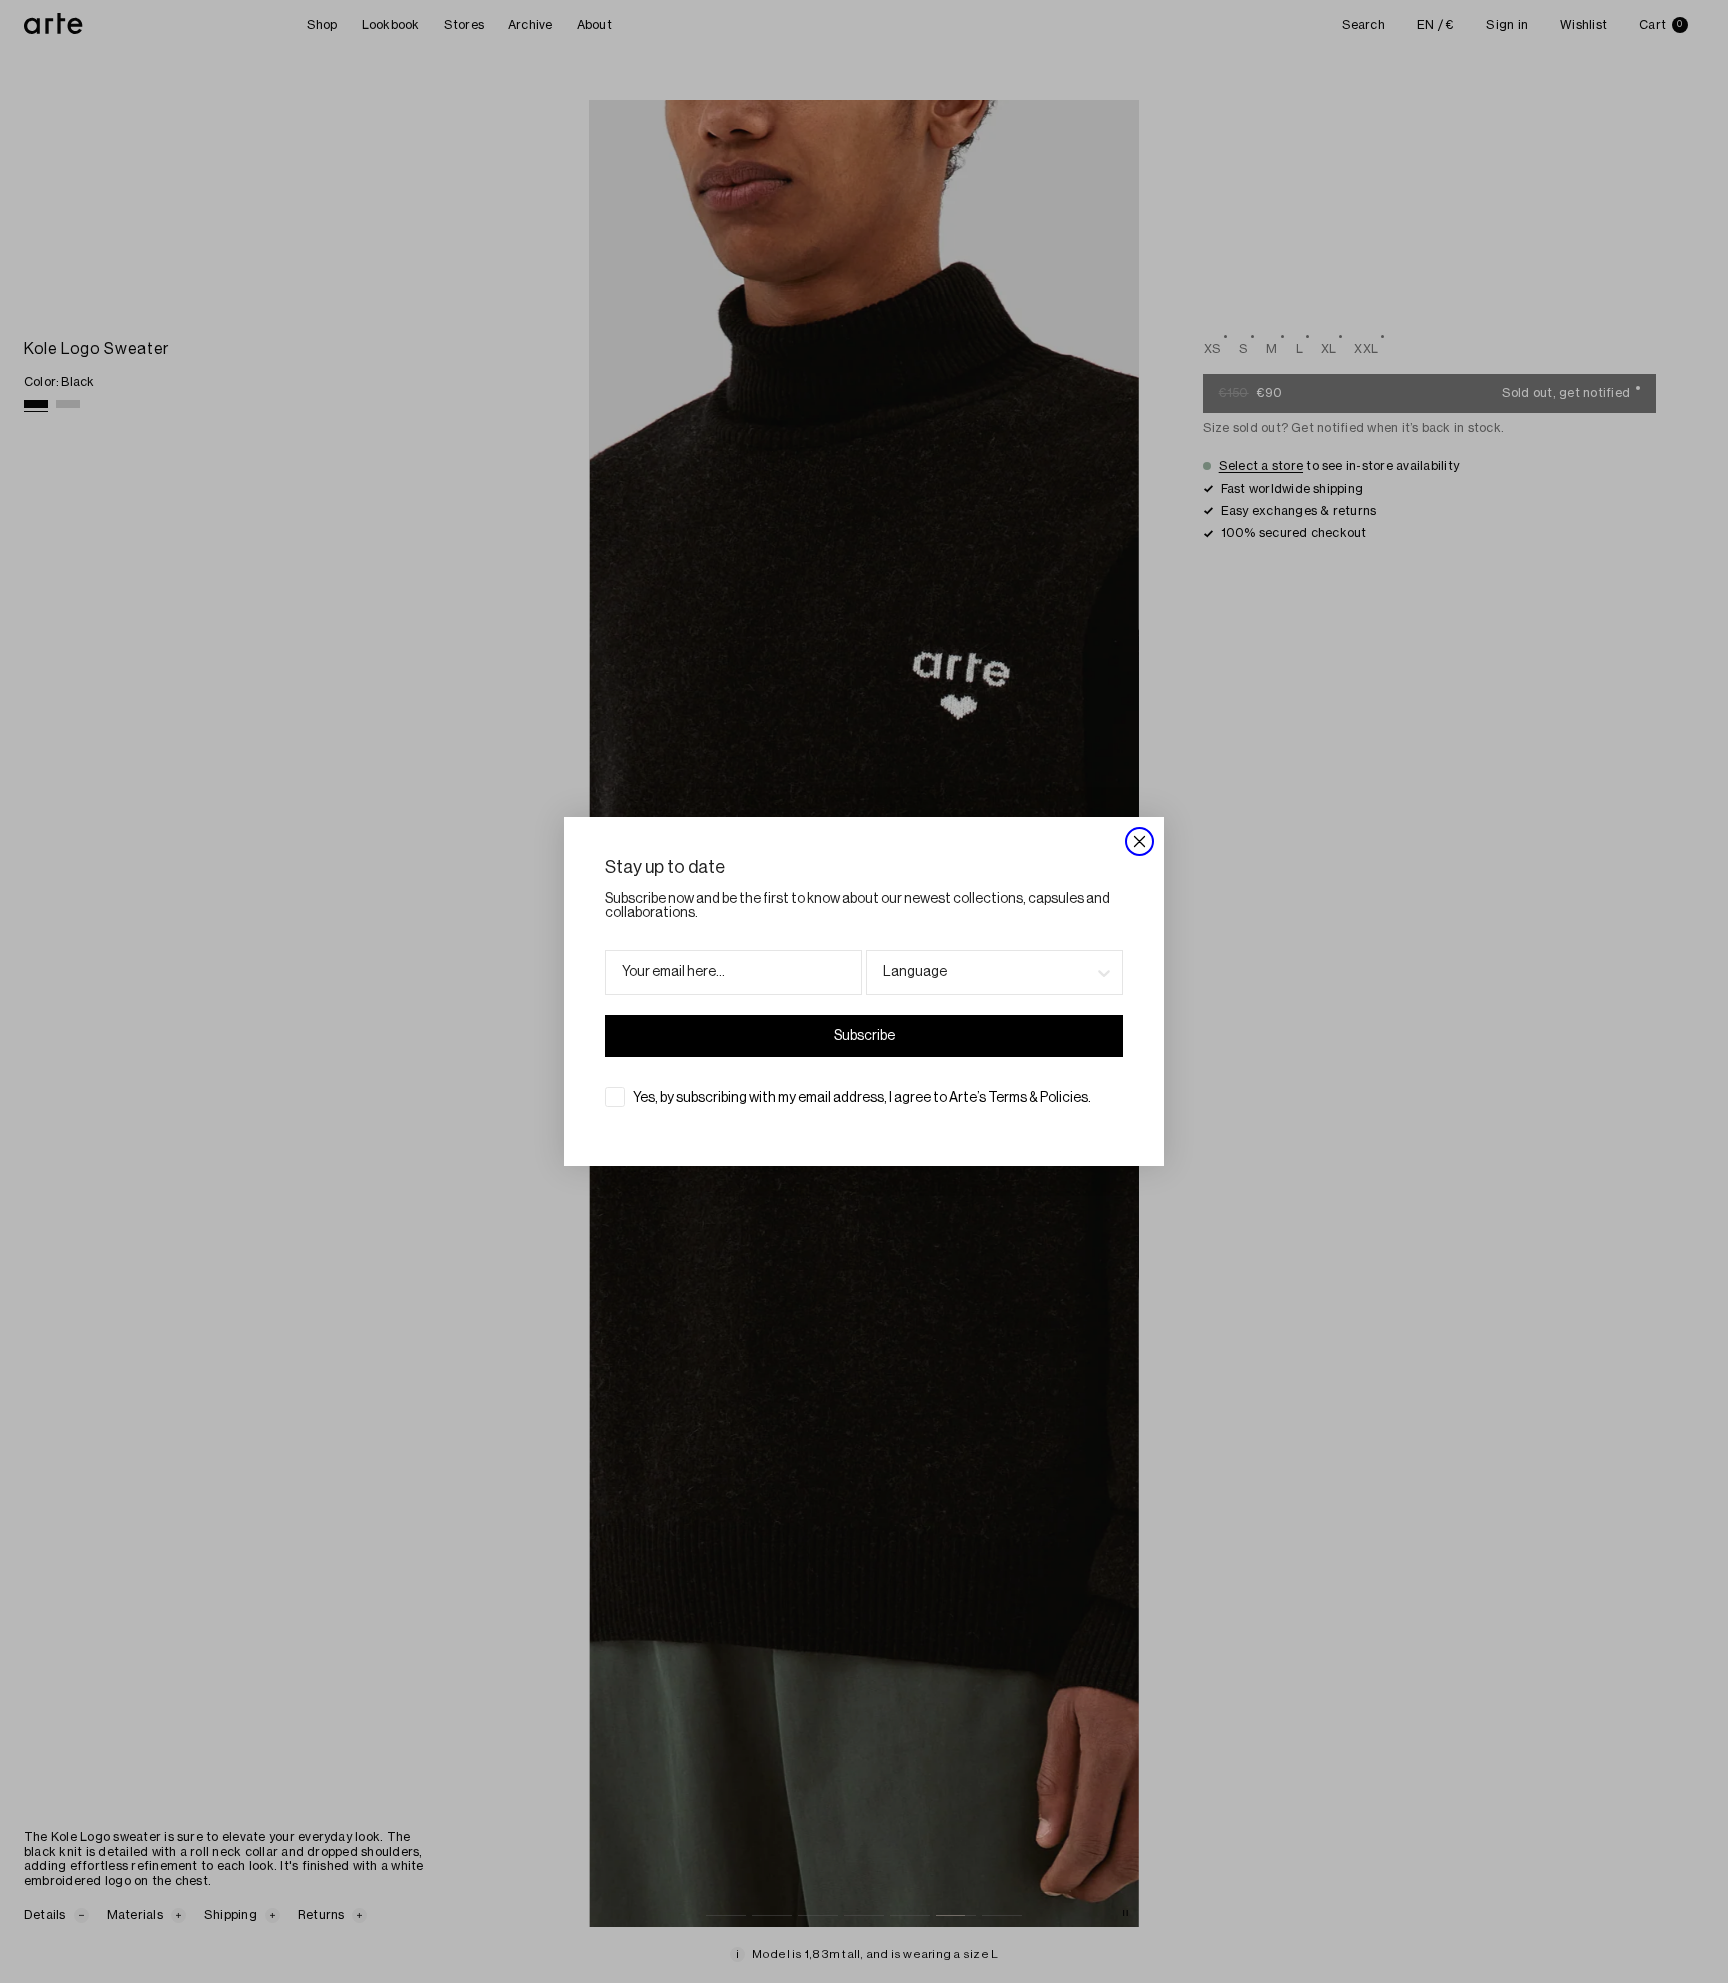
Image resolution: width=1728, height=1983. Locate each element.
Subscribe (864, 1036)
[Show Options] (1104, 972)
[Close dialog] (1139, 841)
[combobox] (988, 972)
